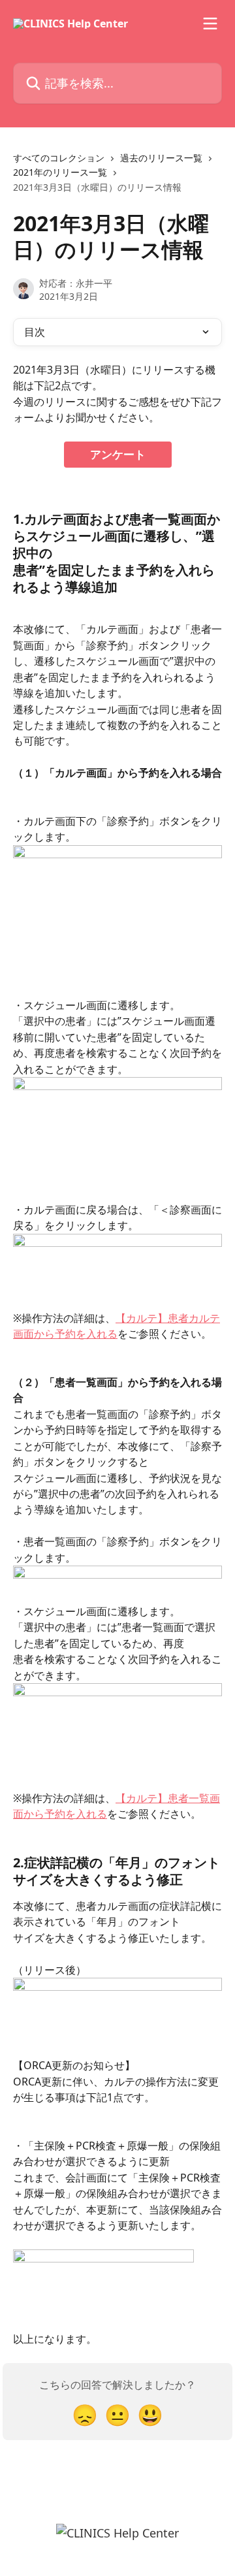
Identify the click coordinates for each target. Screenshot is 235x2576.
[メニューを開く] (210, 24)
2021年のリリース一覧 (60, 172)
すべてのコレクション (59, 158)
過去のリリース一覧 (161, 158)
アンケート (118, 454)
